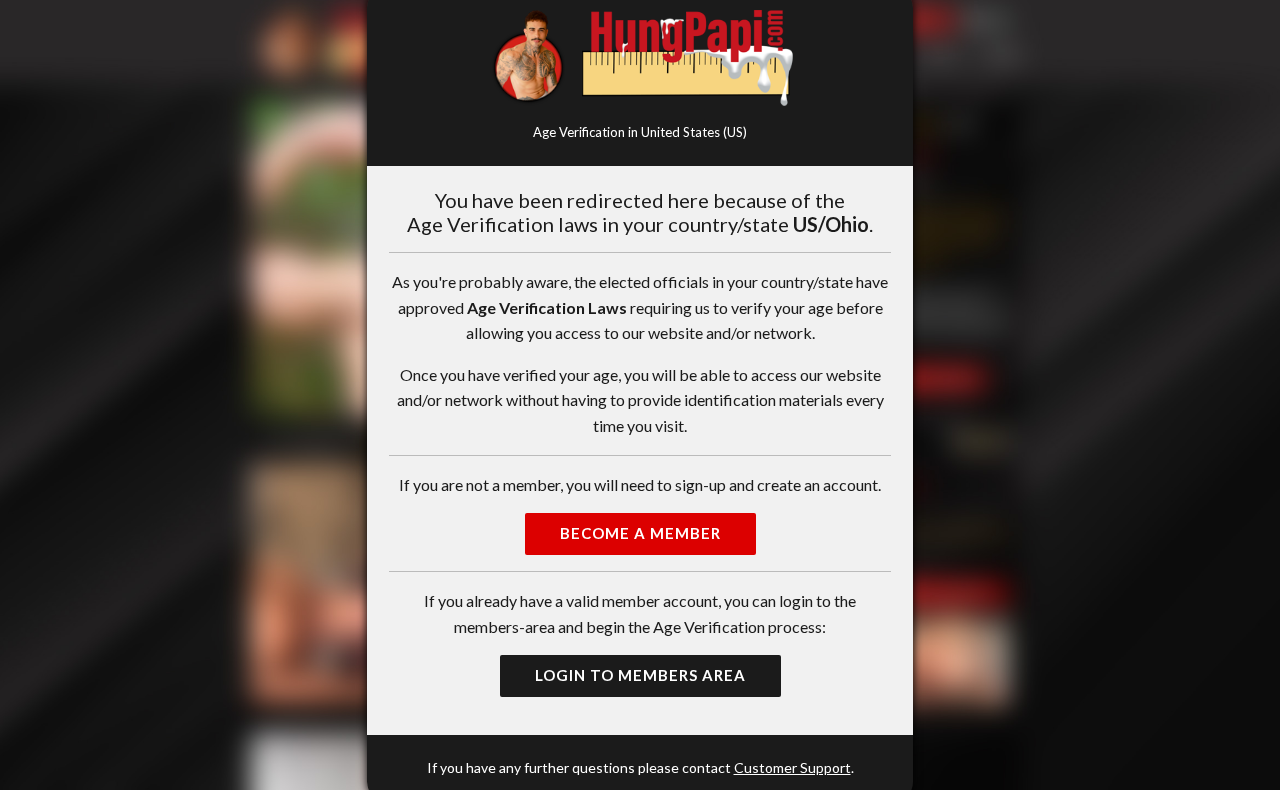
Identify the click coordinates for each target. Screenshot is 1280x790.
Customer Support (792, 767)
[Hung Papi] (640, 58)
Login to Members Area (640, 675)
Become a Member (640, 533)
